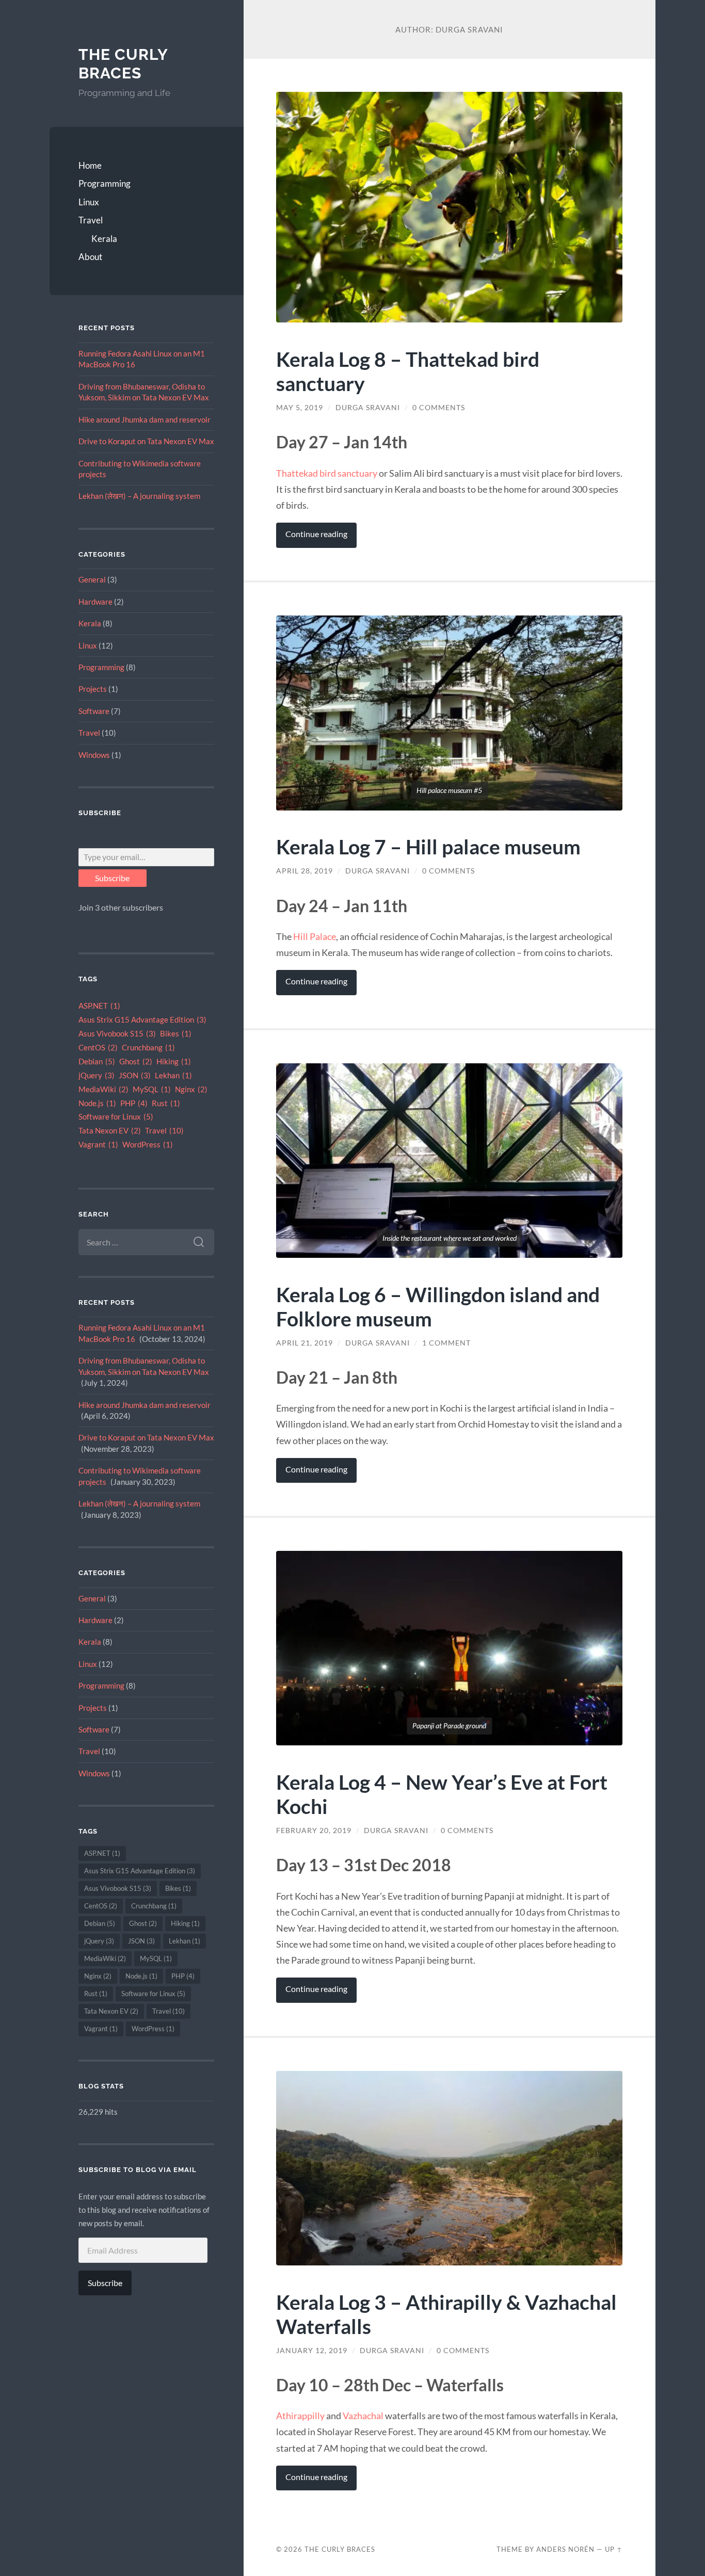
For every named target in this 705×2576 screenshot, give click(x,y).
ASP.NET (99, 1006)
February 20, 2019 (314, 1830)
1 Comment (446, 1343)
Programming (105, 183)
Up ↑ (614, 2549)
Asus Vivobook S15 (117, 1034)
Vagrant (98, 1145)
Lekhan (173, 1075)
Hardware (95, 602)
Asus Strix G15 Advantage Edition (142, 1020)
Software (94, 711)
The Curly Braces (123, 64)
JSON (135, 1075)
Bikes (176, 1034)
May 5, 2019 (300, 408)
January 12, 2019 (312, 2351)
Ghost (136, 1062)
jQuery (97, 1075)
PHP (134, 1103)
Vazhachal (363, 2416)
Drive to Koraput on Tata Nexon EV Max (146, 441)
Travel (91, 220)
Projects (93, 689)
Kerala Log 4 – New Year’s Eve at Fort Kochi (442, 1794)
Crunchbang (148, 1048)
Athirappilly (300, 2416)
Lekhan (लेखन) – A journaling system (139, 496)
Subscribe (112, 878)
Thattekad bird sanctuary (327, 473)
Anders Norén (565, 2549)
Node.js (97, 1103)
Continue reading (316, 534)
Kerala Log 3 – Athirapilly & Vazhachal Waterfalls (446, 2314)
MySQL (152, 1089)
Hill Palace (315, 936)
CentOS (98, 1048)
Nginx (191, 1089)
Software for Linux (116, 1117)
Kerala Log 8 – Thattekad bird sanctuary (408, 371)
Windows (94, 755)
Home (90, 165)
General (92, 579)
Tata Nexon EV (110, 1131)
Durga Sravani (368, 408)
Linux (89, 202)
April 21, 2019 (305, 1343)
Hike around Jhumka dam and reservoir (145, 419)
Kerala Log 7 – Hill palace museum (428, 846)
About (90, 257)
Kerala (104, 239)
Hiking (174, 1062)
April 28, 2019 (305, 871)
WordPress (148, 1145)
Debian (97, 1062)
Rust (166, 1103)
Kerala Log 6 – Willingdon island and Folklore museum (438, 1306)
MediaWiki (103, 1089)
